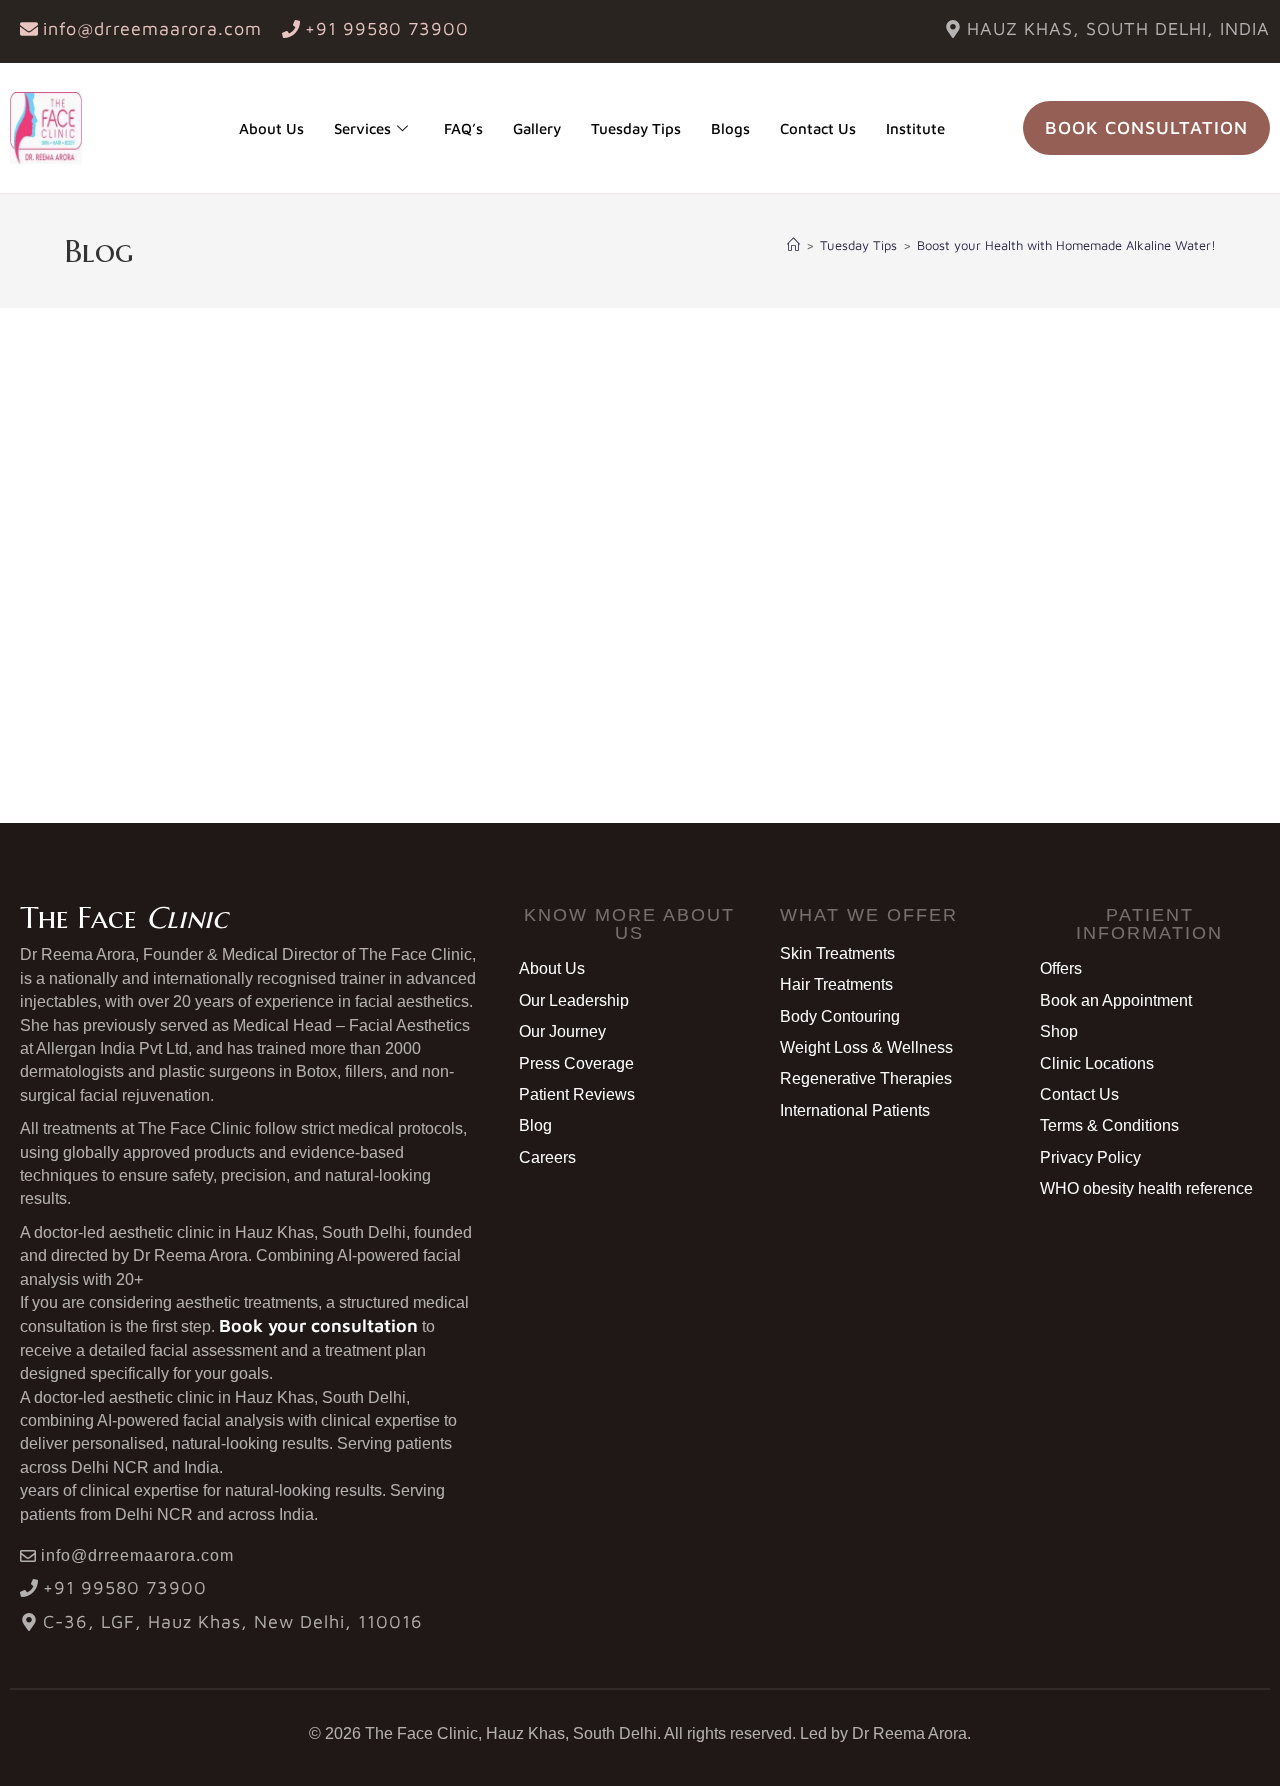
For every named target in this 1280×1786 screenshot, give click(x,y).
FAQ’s (463, 128)
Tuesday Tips (636, 128)
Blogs (730, 128)
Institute (915, 128)
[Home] (793, 245)
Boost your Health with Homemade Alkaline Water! (1066, 245)
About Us (271, 128)
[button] (629, 924)
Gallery (537, 128)
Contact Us (818, 128)
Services (362, 128)
